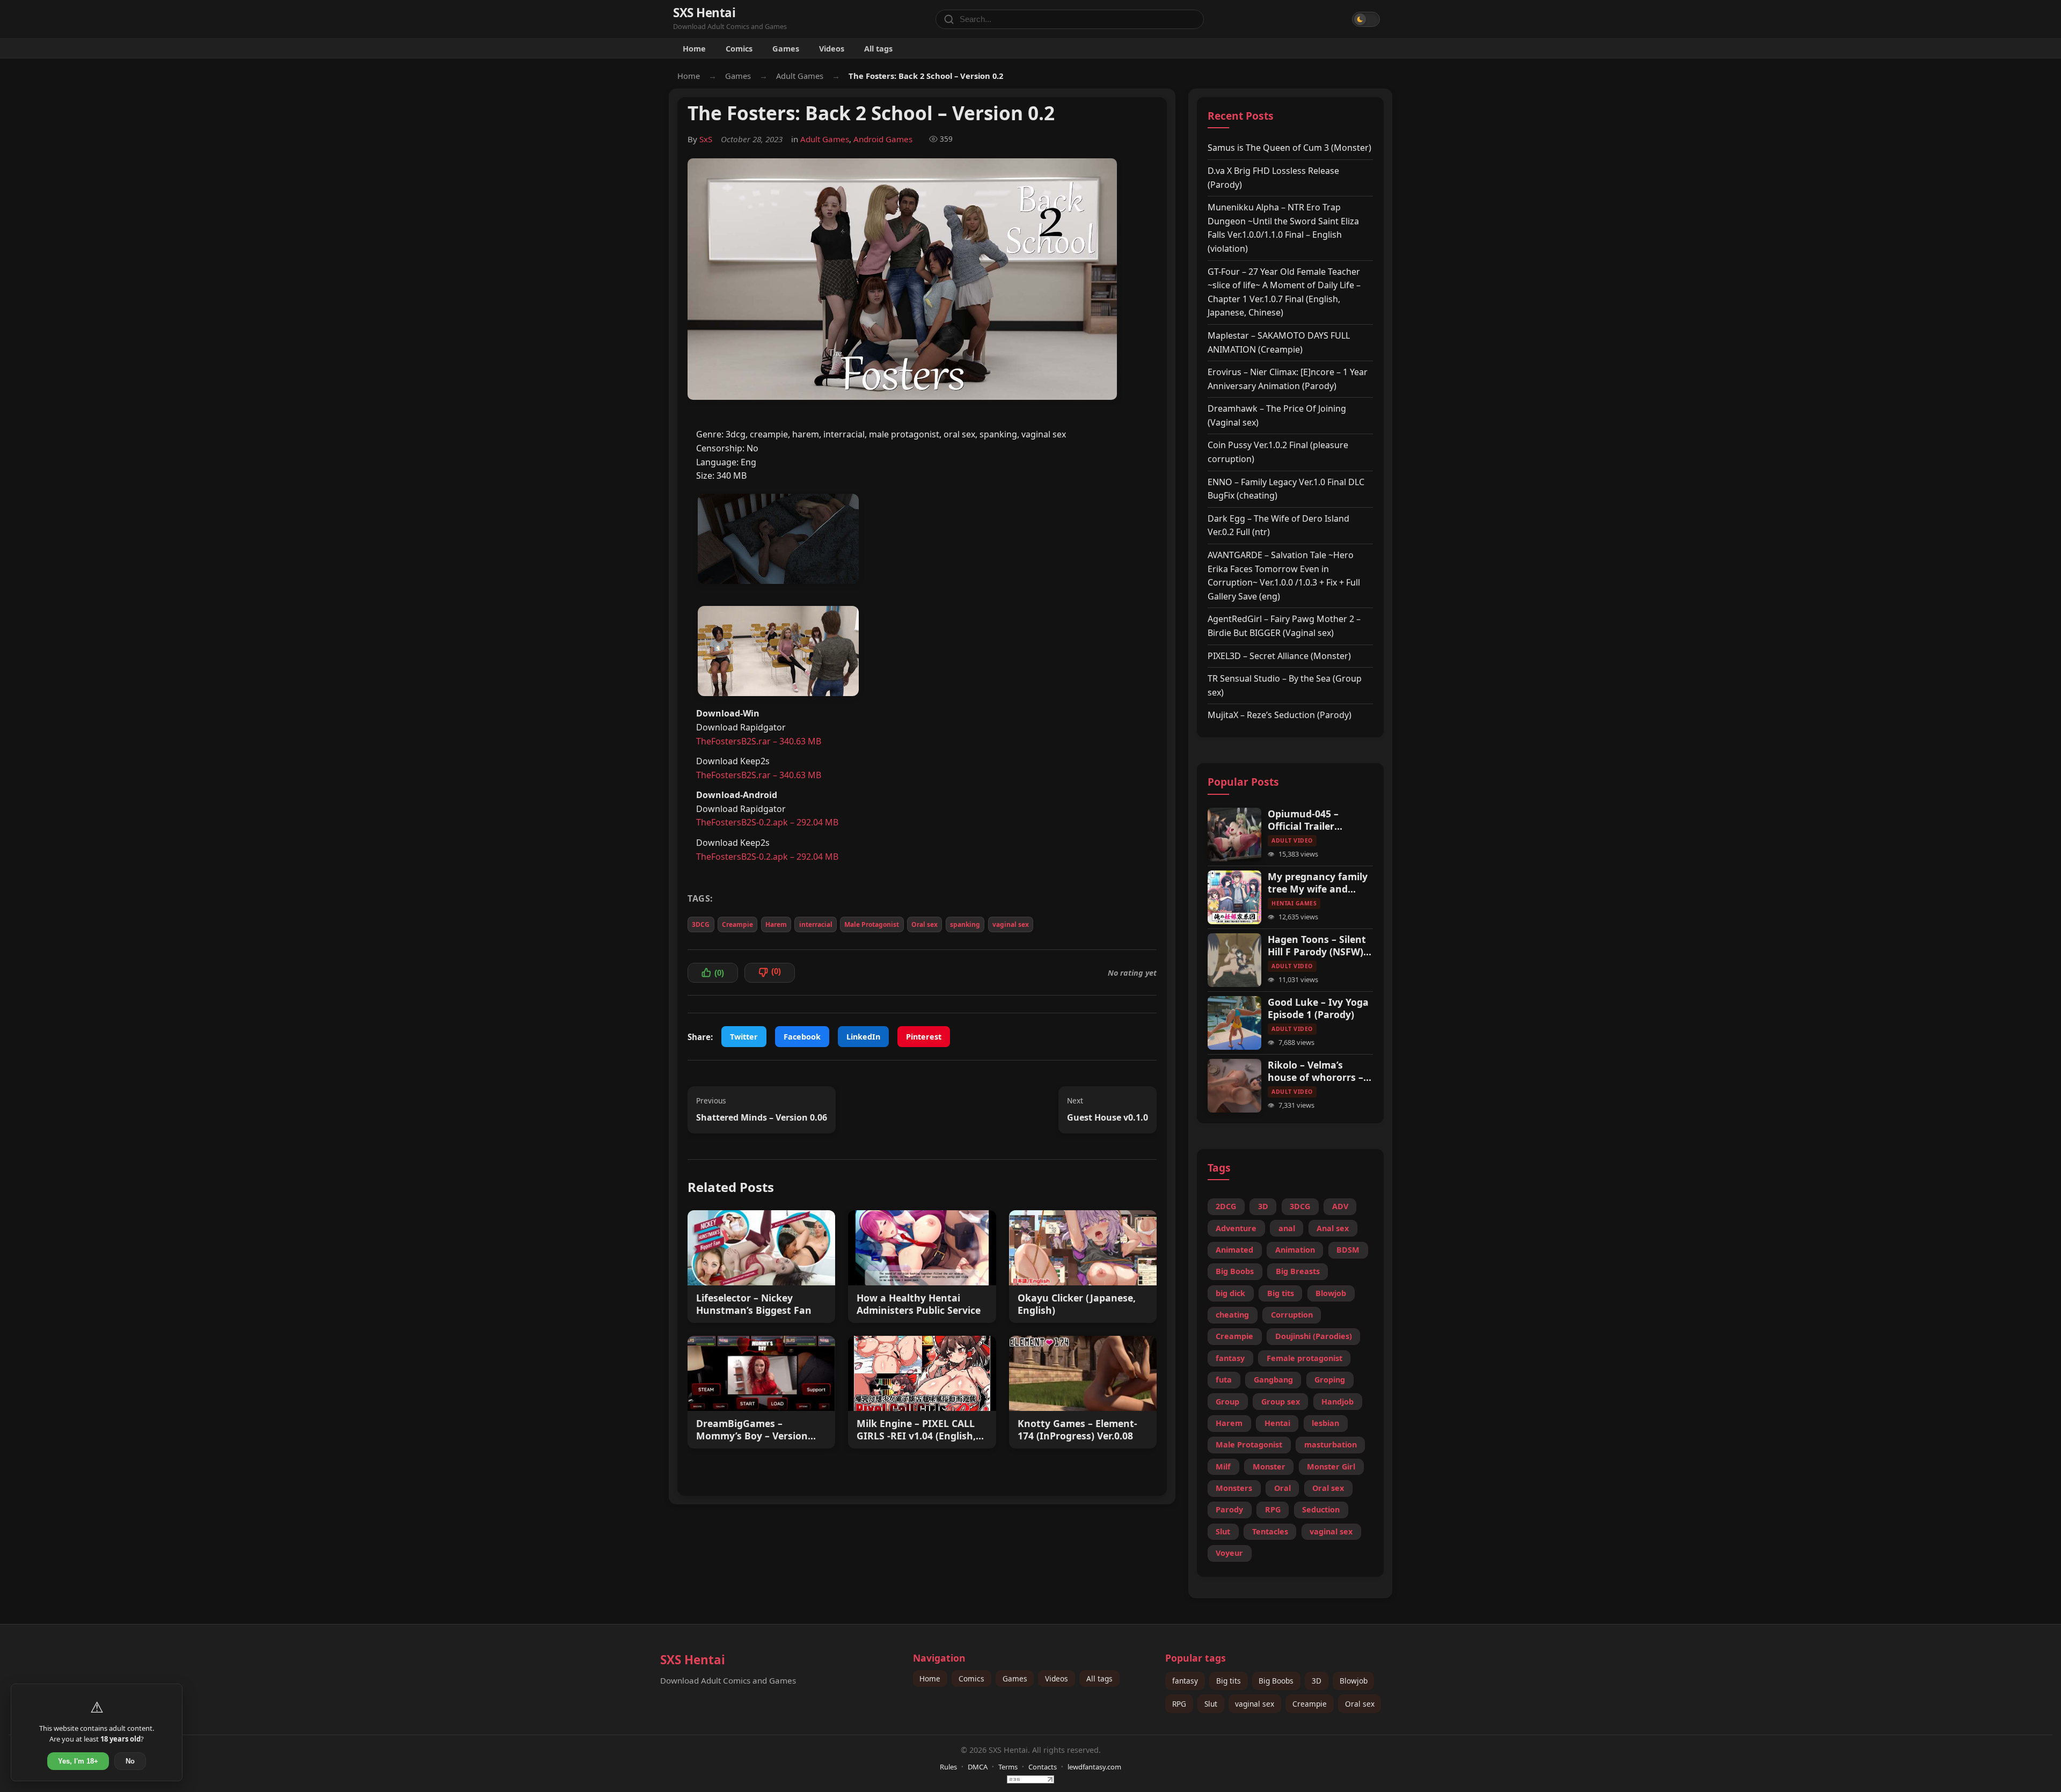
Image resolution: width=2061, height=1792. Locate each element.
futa (1224, 1380)
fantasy (1230, 1358)
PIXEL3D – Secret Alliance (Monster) (1279, 656)
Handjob (1338, 1402)
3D (1263, 1206)
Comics (739, 48)
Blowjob (1331, 1293)
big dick (1230, 1293)
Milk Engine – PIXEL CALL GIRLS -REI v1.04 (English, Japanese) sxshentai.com (916, 1430)
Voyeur (1229, 1553)
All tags (878, 48)
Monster (1269, 1466)
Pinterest (924, 1037)
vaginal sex (1011, 924)
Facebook (802, 1037)
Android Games (883, 139)
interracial (816, 924)
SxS (706, 139)
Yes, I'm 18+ (78, 1761)
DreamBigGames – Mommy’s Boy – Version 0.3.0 (752, 1430)
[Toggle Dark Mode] (1366, 19)
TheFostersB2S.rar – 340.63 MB (759, 741)
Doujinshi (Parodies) (1314, 1336)
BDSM (1348, 1250)
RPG (1273, 1509)
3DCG (701, 924)
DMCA (978, 1767)
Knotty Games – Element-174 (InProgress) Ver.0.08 (1077, 1430)
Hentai (1277, 1423)
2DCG (1226, 1206)
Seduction (1321, 1509)
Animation (1295, 1250)
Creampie (737, 924)
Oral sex (924, 924)
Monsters (1234, 1488)
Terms (1008, 1767)
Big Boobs (1235, 1271)
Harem (776, 924)
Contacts (1043, 1767)
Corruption (1292, 1315)
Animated (1234, 1250)
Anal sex (1333, 1228)
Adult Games (800, 76)
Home (694, 48)
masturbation (1331, 1444)
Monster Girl (1331, 1466)
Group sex (1281, 1402)
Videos (832, 48)
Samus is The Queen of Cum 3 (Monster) (1289, 148)
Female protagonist (1304, 1358)
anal (1287, 1228)
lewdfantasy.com (1094, 1767)
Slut (1223, 1531)
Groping (1330, 1380)
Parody (1229, 1509)
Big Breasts (1298, 1271)
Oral (1282, 1488)
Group (1227, 1402)
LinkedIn (863, 1037)
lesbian (1325, 1423)
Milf (1223, 1466)
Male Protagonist (872, 924)
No (130, 1761)
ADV (1340, 1206)
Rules (948, 1767)
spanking (965, 924)
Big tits (1281, 1293)
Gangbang (1273, 1380)
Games (786, 48)
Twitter (744, 1037)
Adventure (1236, 1228)
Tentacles (1270, 1531)
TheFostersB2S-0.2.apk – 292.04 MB (767, 822)
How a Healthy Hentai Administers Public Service (919, 1304)
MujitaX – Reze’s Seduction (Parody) (1280, 715)
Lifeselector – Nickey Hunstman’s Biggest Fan (754, 1304)
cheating (1232, 1315)
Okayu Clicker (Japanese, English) (1077, 1304)
